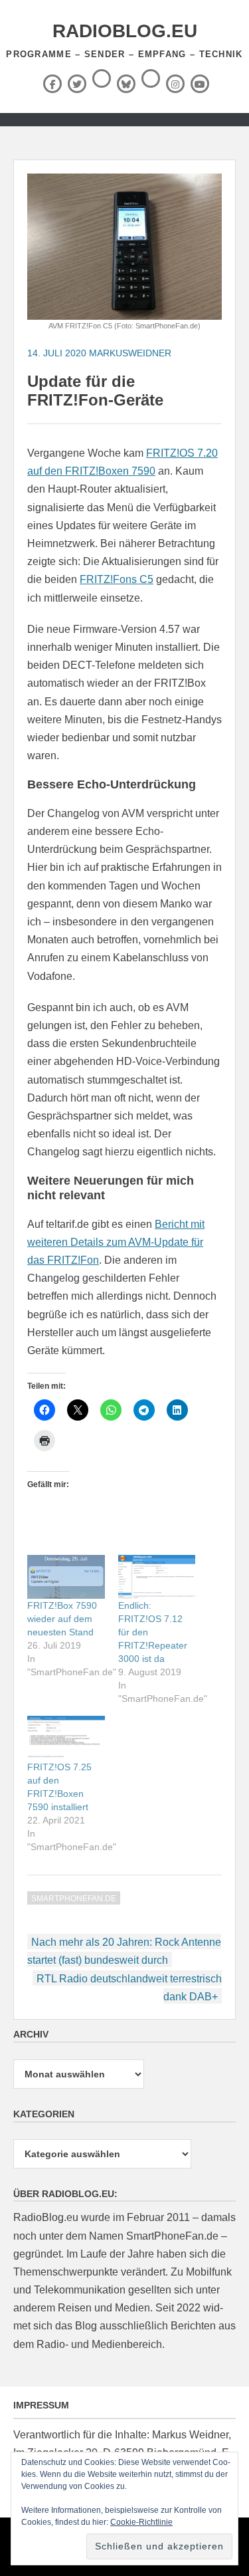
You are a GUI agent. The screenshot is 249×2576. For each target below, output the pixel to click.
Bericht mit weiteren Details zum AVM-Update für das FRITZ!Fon (116, 1242)
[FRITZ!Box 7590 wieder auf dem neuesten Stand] (66, 1577)
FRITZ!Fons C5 (117, 579)
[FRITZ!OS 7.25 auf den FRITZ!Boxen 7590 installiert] (66, 1738)
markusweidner (130, 353)
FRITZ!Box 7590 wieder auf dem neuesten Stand (62, 1619)
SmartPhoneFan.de (74, 1899)
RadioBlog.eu (125, 31)
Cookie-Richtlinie (141, 2522)
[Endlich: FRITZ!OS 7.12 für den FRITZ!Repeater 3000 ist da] (157, 1577)
